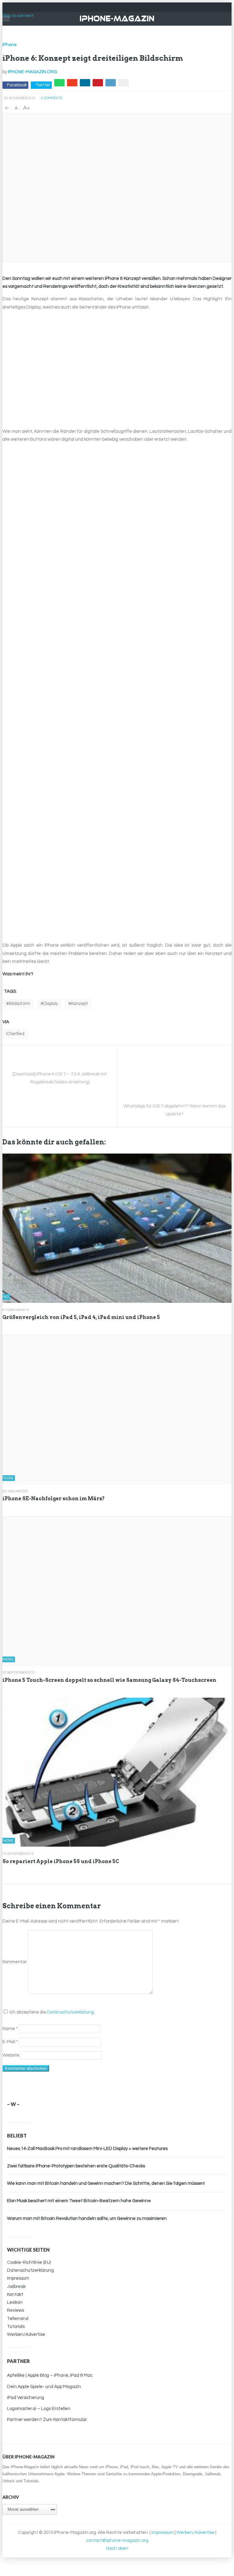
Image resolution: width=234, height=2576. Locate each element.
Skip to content (18, 16)
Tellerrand (18, 2319)
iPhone (10, 45)
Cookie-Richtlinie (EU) (29, 2262)
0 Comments (52, 98)
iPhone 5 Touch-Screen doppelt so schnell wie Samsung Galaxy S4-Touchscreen (109, 1680)
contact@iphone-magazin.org (117, 2540)
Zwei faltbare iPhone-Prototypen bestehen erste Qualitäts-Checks (76, 2166)
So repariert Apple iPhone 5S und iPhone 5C (61, 1861)
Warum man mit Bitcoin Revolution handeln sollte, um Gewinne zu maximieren (87, 2218)
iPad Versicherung (26, 2398)
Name (10, 2029)
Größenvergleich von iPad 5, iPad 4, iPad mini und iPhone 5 (81, 1317)
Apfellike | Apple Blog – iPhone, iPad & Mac (50, 2375)
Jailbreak (16, 2287)
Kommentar (15, 1962)
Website (11, 2055)
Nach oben (117, 2548)
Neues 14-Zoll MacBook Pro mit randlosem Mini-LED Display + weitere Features (87, 2149)
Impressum (18, 2278)
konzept (80, 1004)
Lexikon (15, 2302)
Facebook (17, 85)
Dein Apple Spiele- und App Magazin (44, 2387)
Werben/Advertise (26, 2334)
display (51, 1004)
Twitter (43, 85)
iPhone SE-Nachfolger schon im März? (54, 1499)
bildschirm (19, 1004)
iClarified (15, 1034)
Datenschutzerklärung (70, 2012)
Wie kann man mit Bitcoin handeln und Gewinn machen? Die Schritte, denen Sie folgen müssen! (106, 2183)
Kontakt (15, 2294)
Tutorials (16, 2327)
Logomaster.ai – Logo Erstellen (39, 2409)
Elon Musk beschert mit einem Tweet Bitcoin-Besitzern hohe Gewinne (79, 2201)
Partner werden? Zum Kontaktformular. (47, 2420)
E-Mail (10, 2042)
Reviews (16, 2310)
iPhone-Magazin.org (32, 72)
